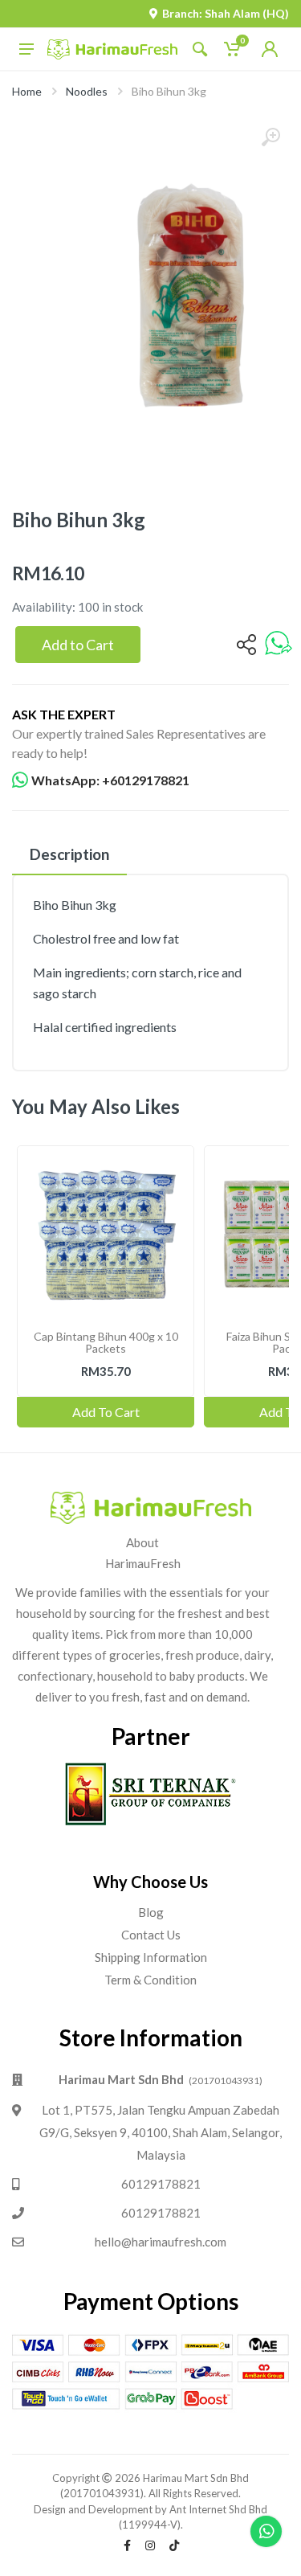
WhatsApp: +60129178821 (110, 780)
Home (27, 91)
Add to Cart (78, 645)
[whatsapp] (279, 644)
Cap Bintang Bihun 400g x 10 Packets (106, 1342)
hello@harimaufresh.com (161, 2242)
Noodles (87, 91)
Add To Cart (106, 1412)
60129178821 (161, 2184)
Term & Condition (150, 1980)
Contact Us (151, 1935)
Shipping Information (151, 1957)
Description (69, 854)
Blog (151, 1912)
